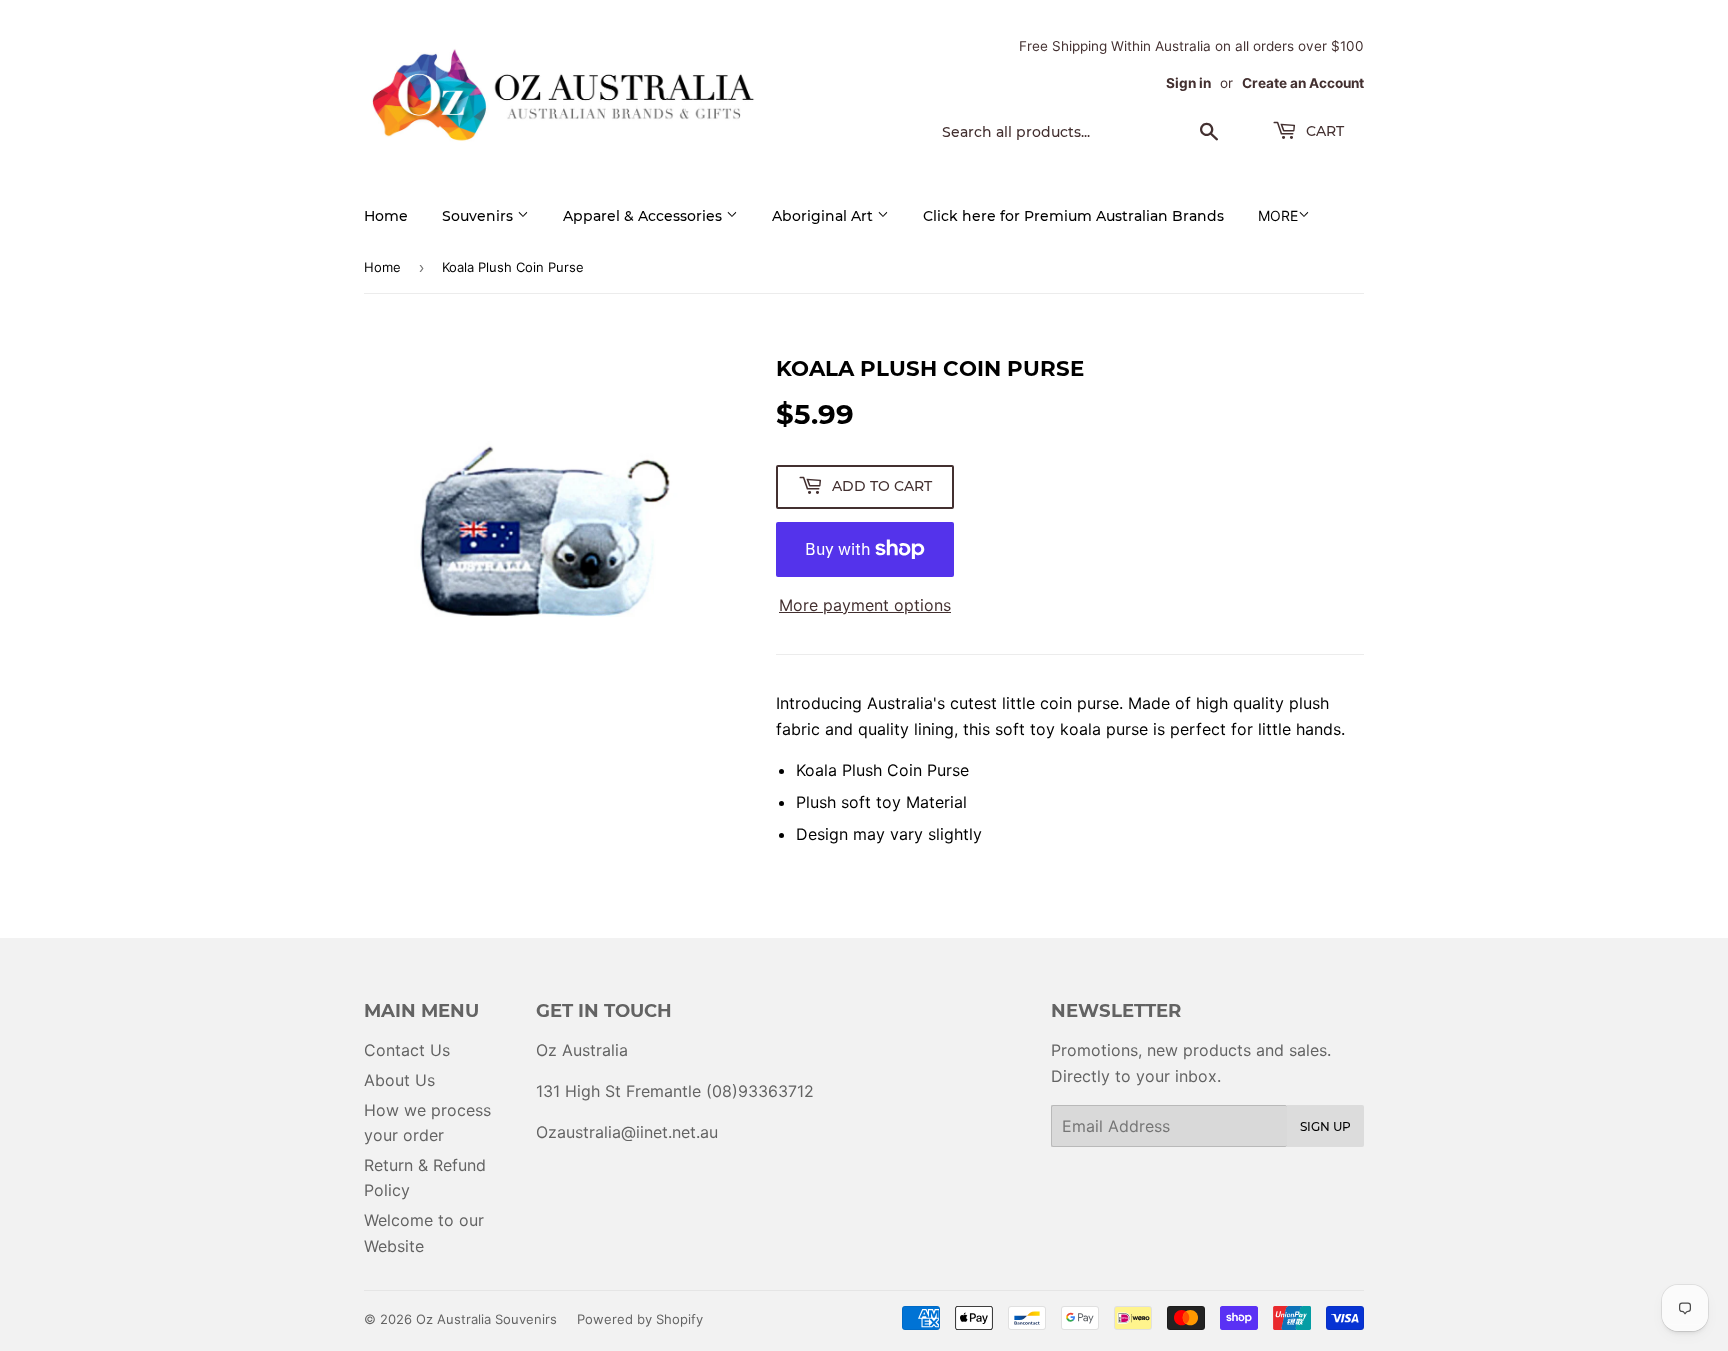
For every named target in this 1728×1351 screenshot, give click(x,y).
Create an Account (1303, 83)
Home (386, 216)
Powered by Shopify (640, 1319)
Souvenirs (479, 216)
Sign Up (1325, 1126)
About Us (399, 1080)
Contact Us (407, 1050)
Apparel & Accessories (644, 216)
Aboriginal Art (824, 216)
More (1278, 215)
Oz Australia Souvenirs (486, 1319)
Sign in (1188, 83)
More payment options (865, 605)
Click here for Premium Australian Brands (1073, 216)
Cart (1323, 131)
